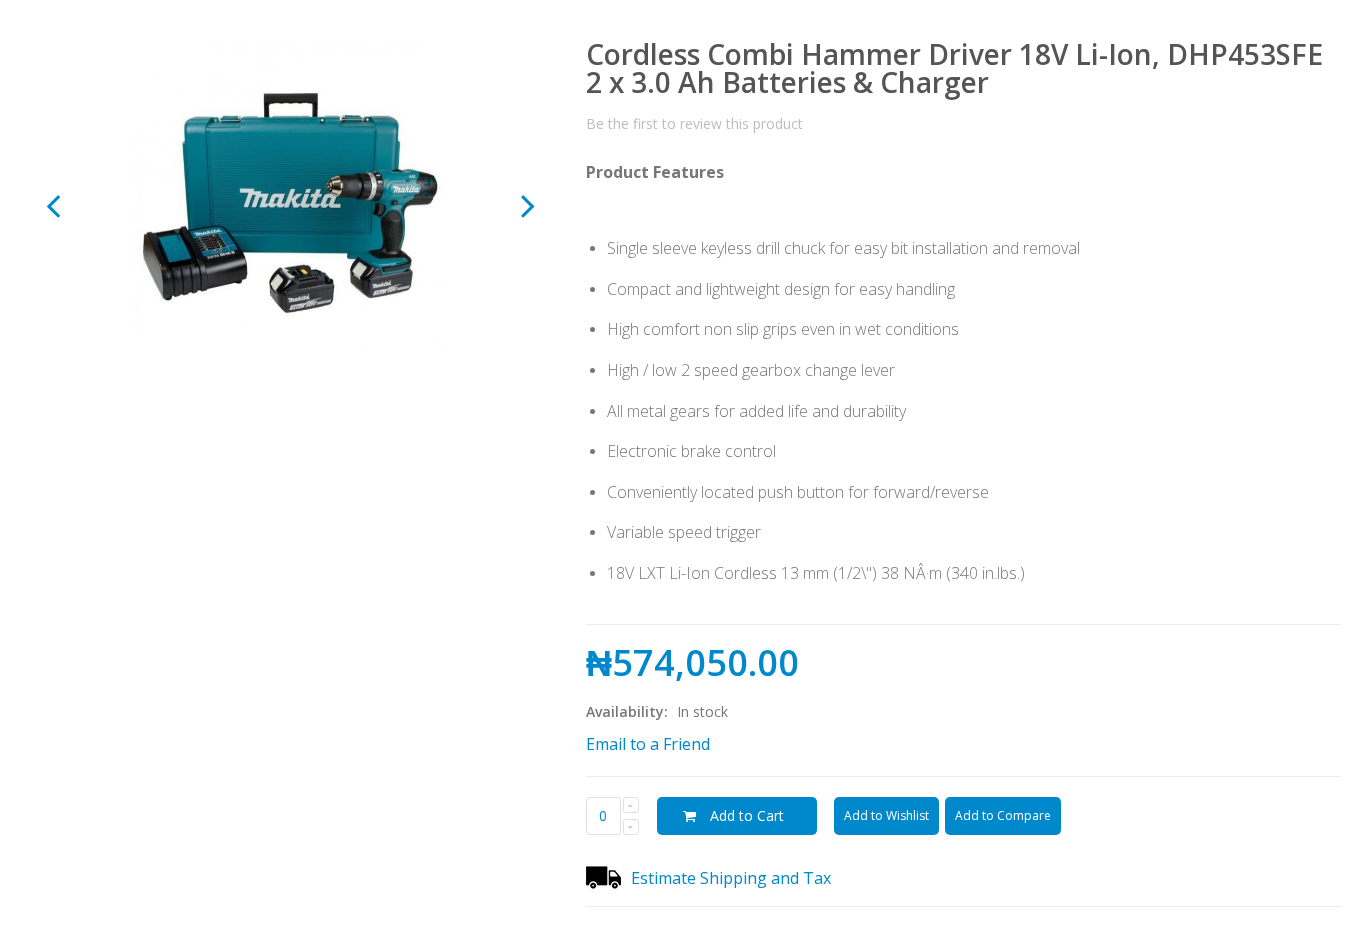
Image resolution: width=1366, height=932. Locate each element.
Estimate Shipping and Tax (731, 878)
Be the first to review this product (694, 123)
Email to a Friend (648, 744)
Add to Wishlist (886, 815)
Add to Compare (1003, 815)
